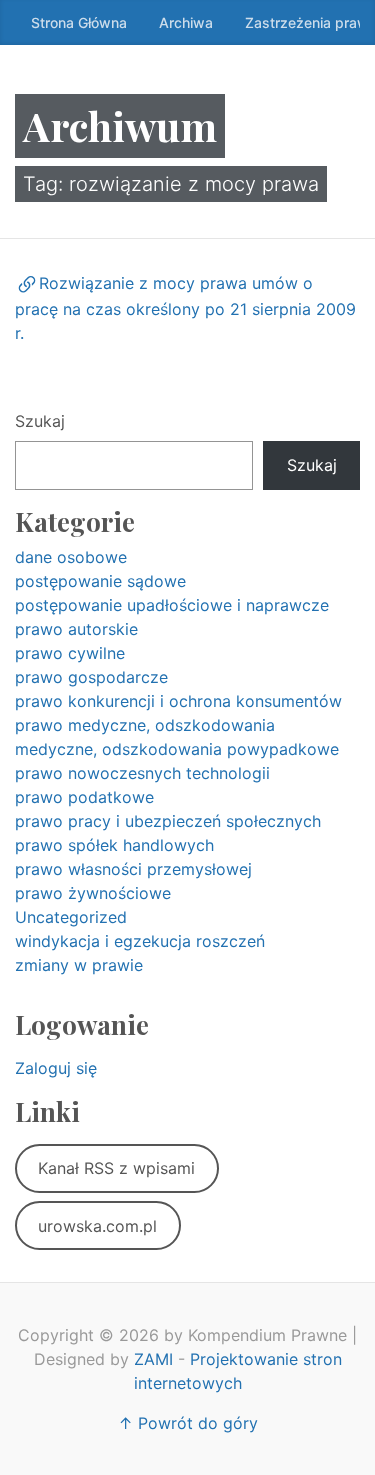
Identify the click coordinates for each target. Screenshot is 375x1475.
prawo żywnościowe (93, 893)
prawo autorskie (76, 629)
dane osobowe (71, 557)
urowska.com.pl (97, 1226)
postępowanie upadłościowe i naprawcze (172, 605)
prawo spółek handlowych (114, 845)
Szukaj (40, 421)
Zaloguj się (56, 1068)
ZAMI (153, 1359)
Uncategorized (71, 917)
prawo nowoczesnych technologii (142, 773)
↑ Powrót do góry (188, 1423)
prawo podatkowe (84, 797)
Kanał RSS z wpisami (116, 1168)
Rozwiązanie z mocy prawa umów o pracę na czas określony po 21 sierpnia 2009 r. (185, 308)
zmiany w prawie (79, 965)
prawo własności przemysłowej (133, 869)
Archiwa (186, 22)
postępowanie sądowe (100, 581)
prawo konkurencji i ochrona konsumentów (178, 701)
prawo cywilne (70, 653)
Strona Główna (79, 22)
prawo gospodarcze (91, 677)
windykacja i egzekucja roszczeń (140, 941)
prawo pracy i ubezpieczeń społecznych (168, 821)
